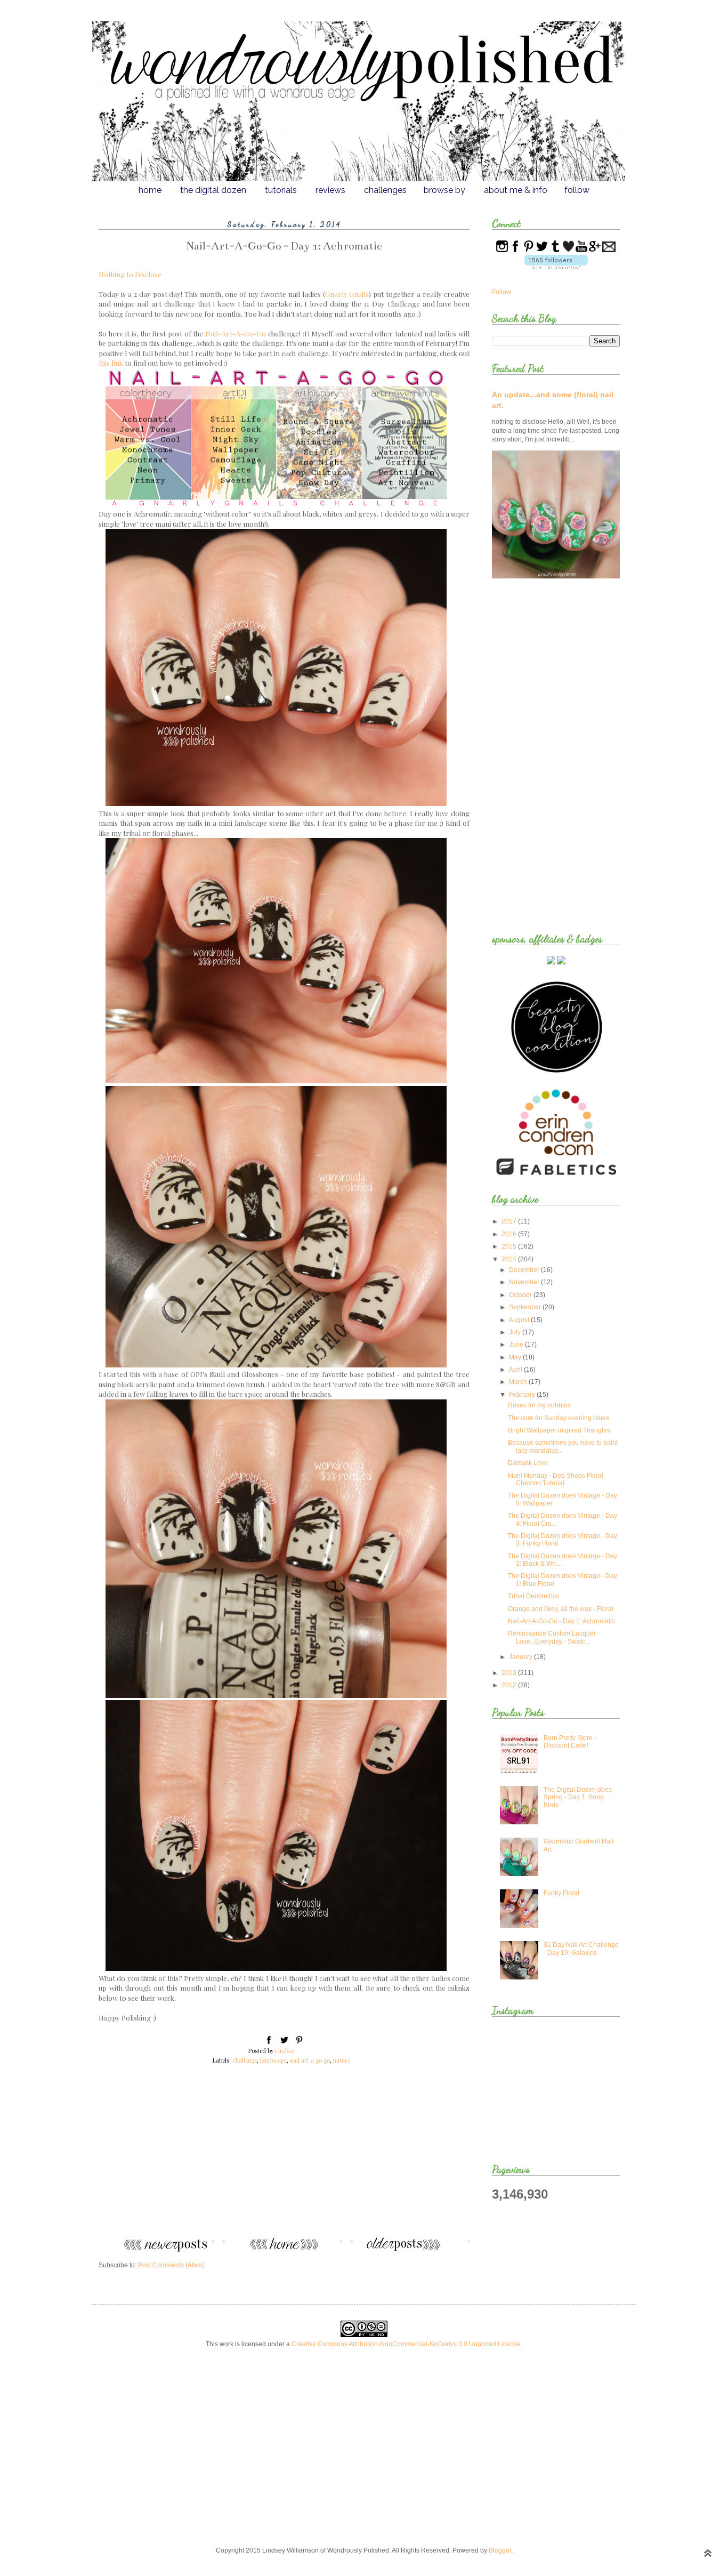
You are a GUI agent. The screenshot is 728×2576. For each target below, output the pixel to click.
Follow (501, 292)
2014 (510, 1259)
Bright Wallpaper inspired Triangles (559, 1430)
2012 (510, 1685)
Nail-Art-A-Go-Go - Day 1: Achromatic (561, 1621)
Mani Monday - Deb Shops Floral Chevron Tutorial (556, 1479)
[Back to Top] (708, 2554)
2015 (510, 1246)
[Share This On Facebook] (269, 2042)
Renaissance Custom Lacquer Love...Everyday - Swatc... (552, 1637)
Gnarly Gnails (347, 294)
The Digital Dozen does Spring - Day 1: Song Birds (578, 1797)
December (525, 1270)
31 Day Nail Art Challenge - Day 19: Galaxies (581, 1949)
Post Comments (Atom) (171, 2265)
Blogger (500, 2550)
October (521, 1295)
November (525, 1282)
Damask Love (528, 1463)
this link (112, 363)
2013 (510, 1673)
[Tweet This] (284, 2042)
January (521, 1657)
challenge (245, 2060)
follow (577, 190)
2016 (510, 1234)
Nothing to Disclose (130, 274)
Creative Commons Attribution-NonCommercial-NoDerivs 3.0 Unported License (406, 2344)
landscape (273, 2060)
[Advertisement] (284, 2157)
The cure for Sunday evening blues (559, 1418)
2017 (510, 1221)
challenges (385, 190)
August (520, 1320)
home (150, 190)
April (516, 1370)
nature (342, 2060)
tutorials (281, 190)
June (517, 1345)
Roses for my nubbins (539, 1405)
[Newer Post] (155, 2250)
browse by (444, 190)
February (523, 1395)
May (516, 1357)
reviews (330, 190)
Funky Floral (561, 1893)
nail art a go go (310, 2060)
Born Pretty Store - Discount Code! (570, 1742)
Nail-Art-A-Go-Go (236, 333)
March (519, 1382)
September (526, 1307)
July (516, 1332)
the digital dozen (213, 190)
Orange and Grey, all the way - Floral (561, 1609)
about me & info (516, 190)
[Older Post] (414, 2250)
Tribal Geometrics (533, 1596)
